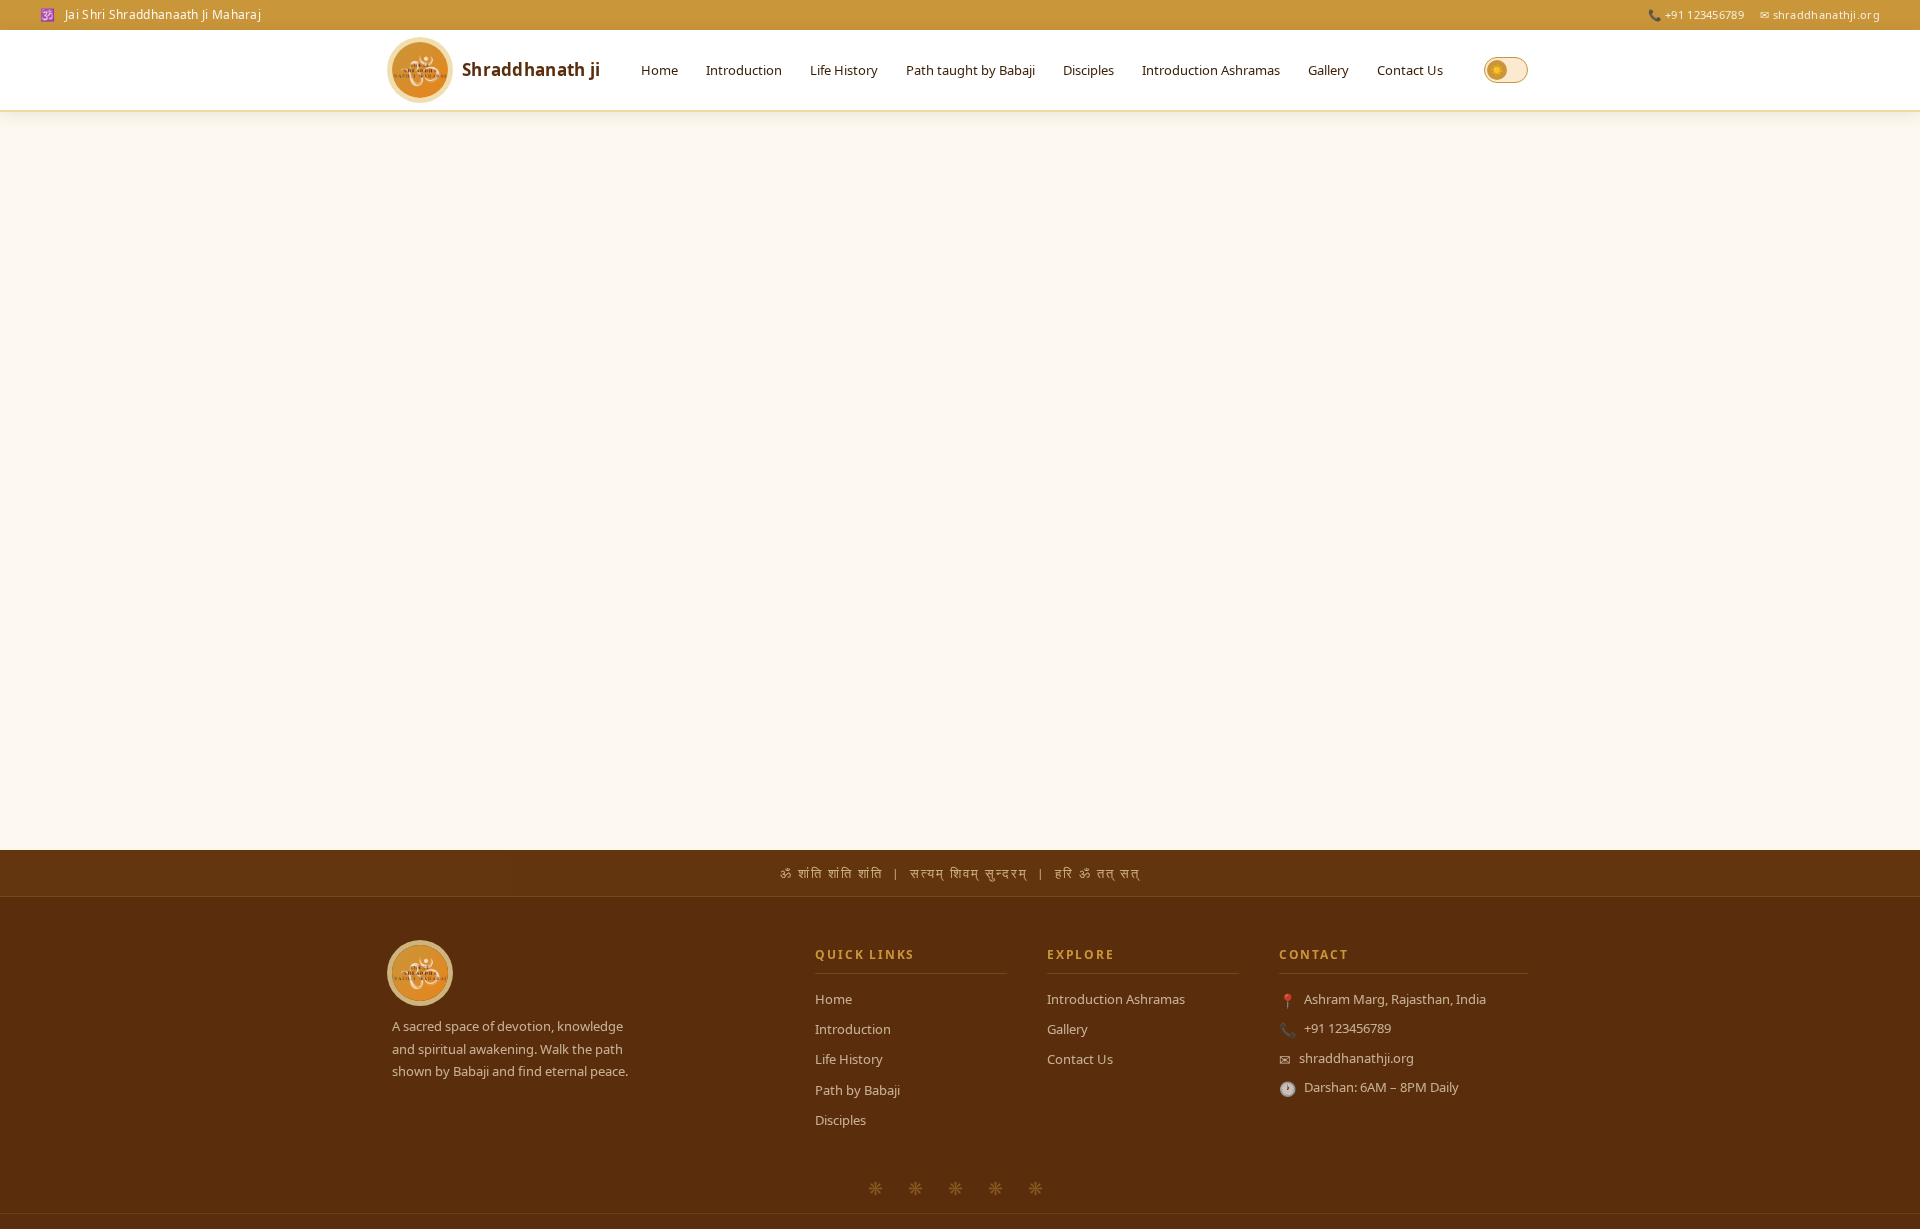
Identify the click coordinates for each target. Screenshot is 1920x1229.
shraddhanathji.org (1356, 1058)
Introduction (744, 70)
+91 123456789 (1347, 1028)
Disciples (1088, 70)
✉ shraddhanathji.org (1820, 14)
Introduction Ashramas (1211, 70)
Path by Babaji (857, 1090)
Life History (844, 70)
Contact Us (1410, 70)
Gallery (1328, 70)
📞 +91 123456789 (1696, 14)
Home (659, 70)
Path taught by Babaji (970, 70)
